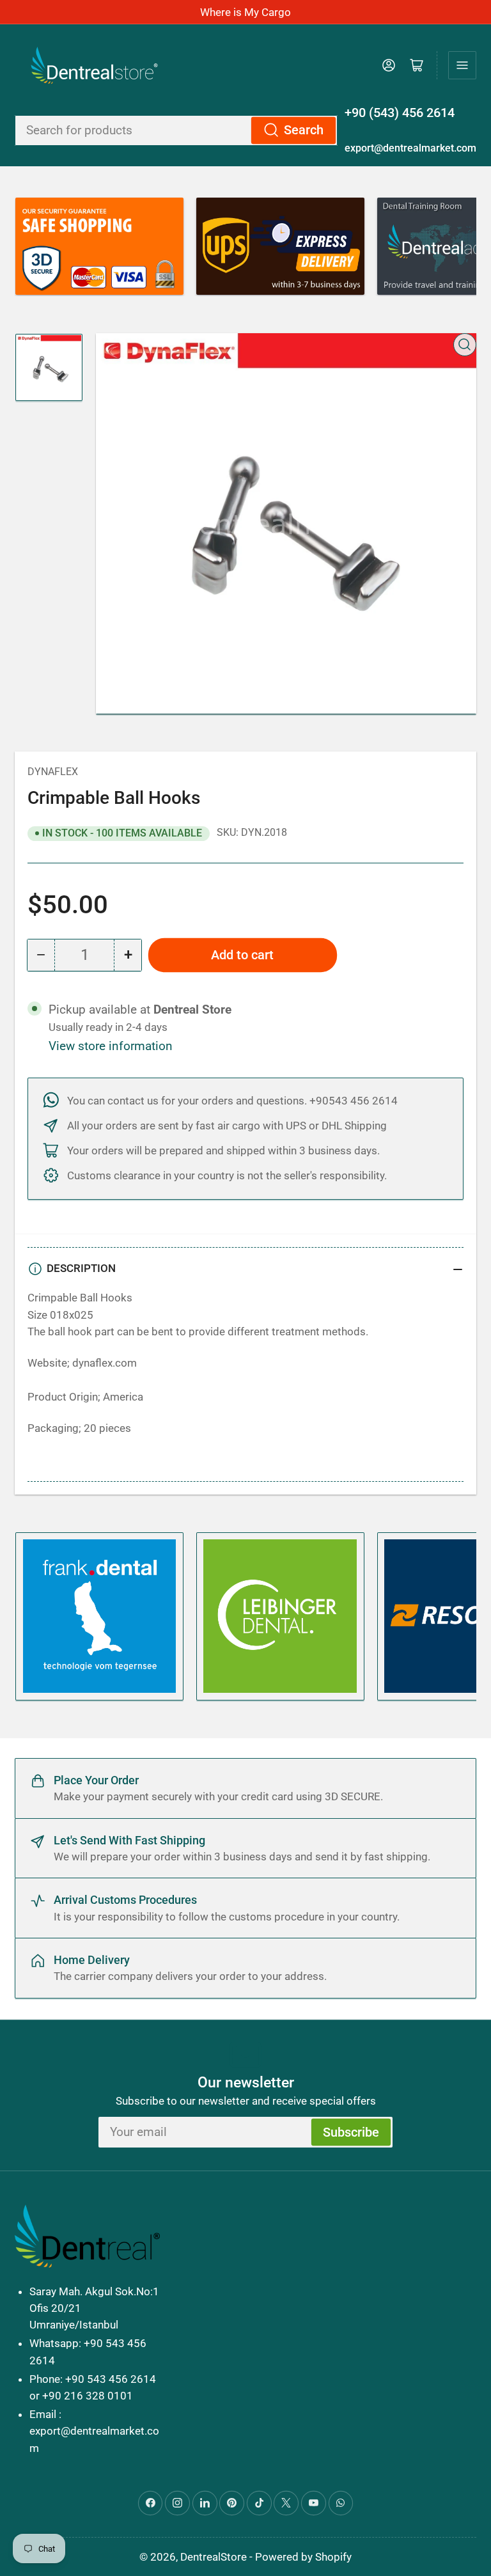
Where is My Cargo (245, 12)
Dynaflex (53, 772)
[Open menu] (462, 65)
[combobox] (176, 130)
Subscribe (351, 2132)
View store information (111, 1046)
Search (304, 130)
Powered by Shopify (303, 2557)
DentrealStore (214, 2557)
